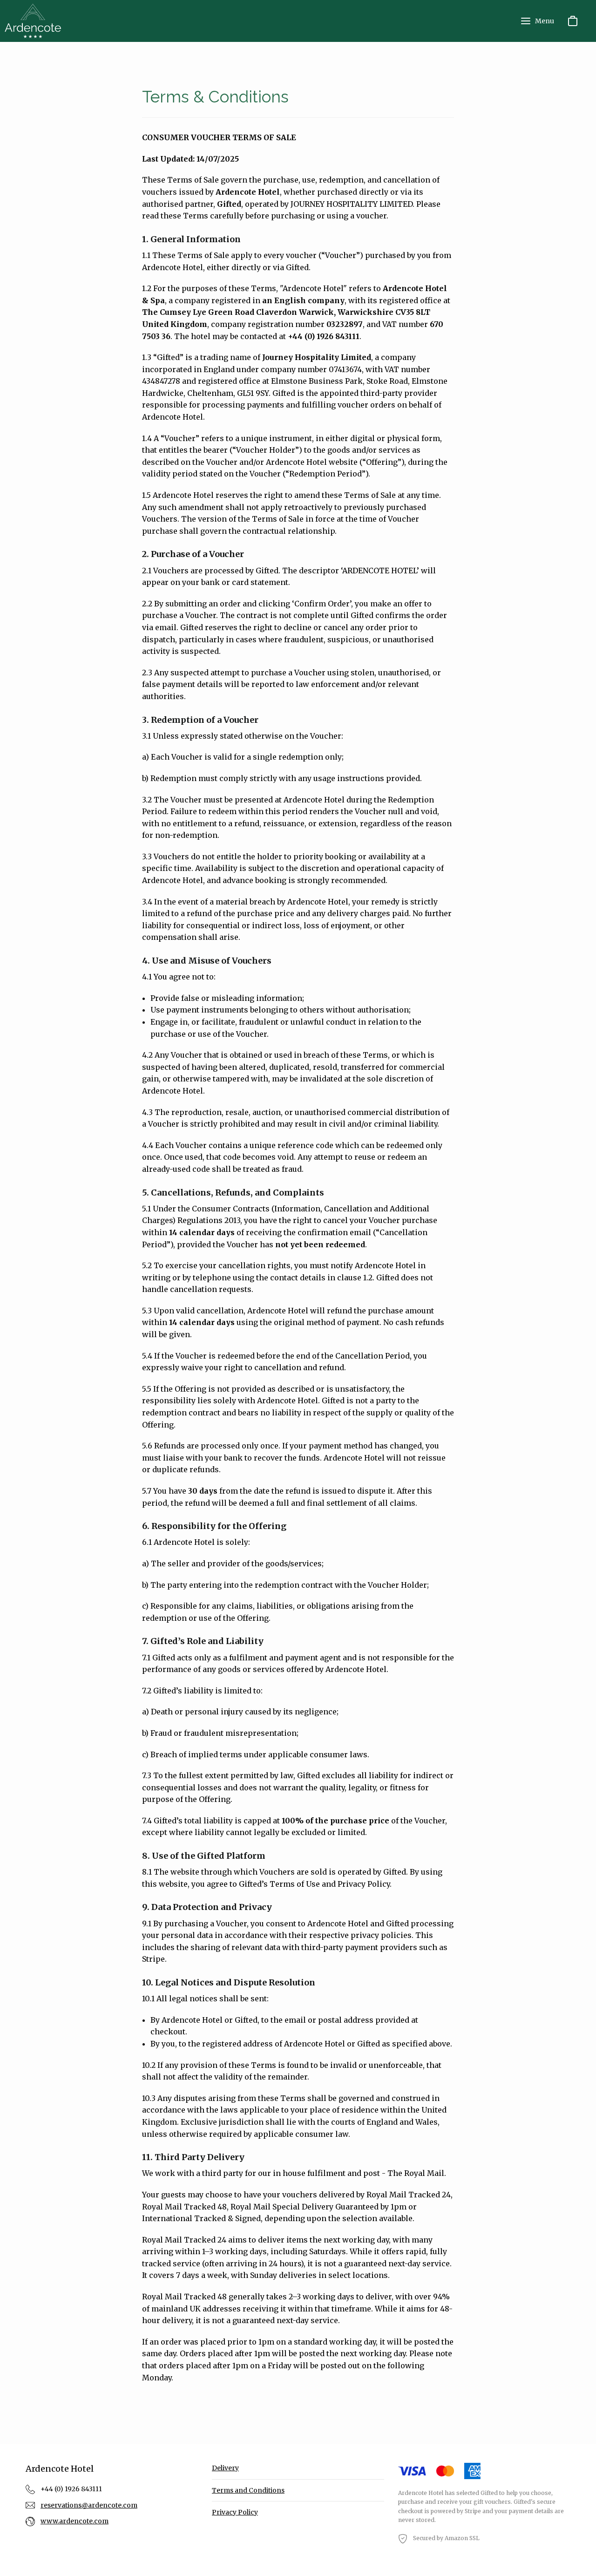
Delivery (225, 2468)
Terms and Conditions (248, 2490)
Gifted (489, 2493)
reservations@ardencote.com (89, 2505)
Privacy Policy (235, 2512)
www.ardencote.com (74, 2521)
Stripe (473, 2511)
